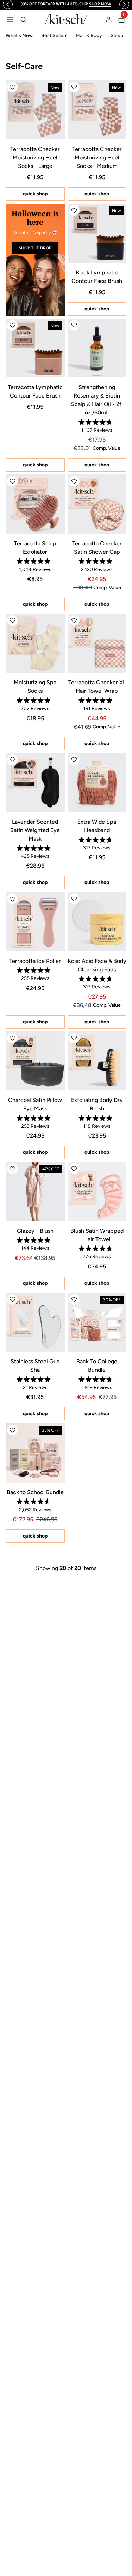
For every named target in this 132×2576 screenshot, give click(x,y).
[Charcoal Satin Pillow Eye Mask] (35, 1061)
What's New (19, 35)
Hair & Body (89, 35)
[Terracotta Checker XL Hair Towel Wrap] (97, 643)
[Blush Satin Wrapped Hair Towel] (97, 1192)
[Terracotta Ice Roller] (35, 922)
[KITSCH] (66, 19)
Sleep (117, 35)
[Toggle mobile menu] (10, 19)
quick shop (35, 194)
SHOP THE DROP (35, 248)
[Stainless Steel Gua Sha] (35, 1322)
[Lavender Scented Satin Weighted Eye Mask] (35, 783)
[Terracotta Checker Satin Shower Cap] (97, 504)
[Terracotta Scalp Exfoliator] (35, 504)
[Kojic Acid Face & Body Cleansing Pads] (97, 922)
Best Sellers (54, 35)
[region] (66, 4)
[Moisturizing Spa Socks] (35, 643)
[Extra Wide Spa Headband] (97, 783)
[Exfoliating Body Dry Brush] (97, 1061)
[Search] (23, 19)
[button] (12, 87)
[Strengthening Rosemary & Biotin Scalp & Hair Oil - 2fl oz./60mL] (97, 348)
